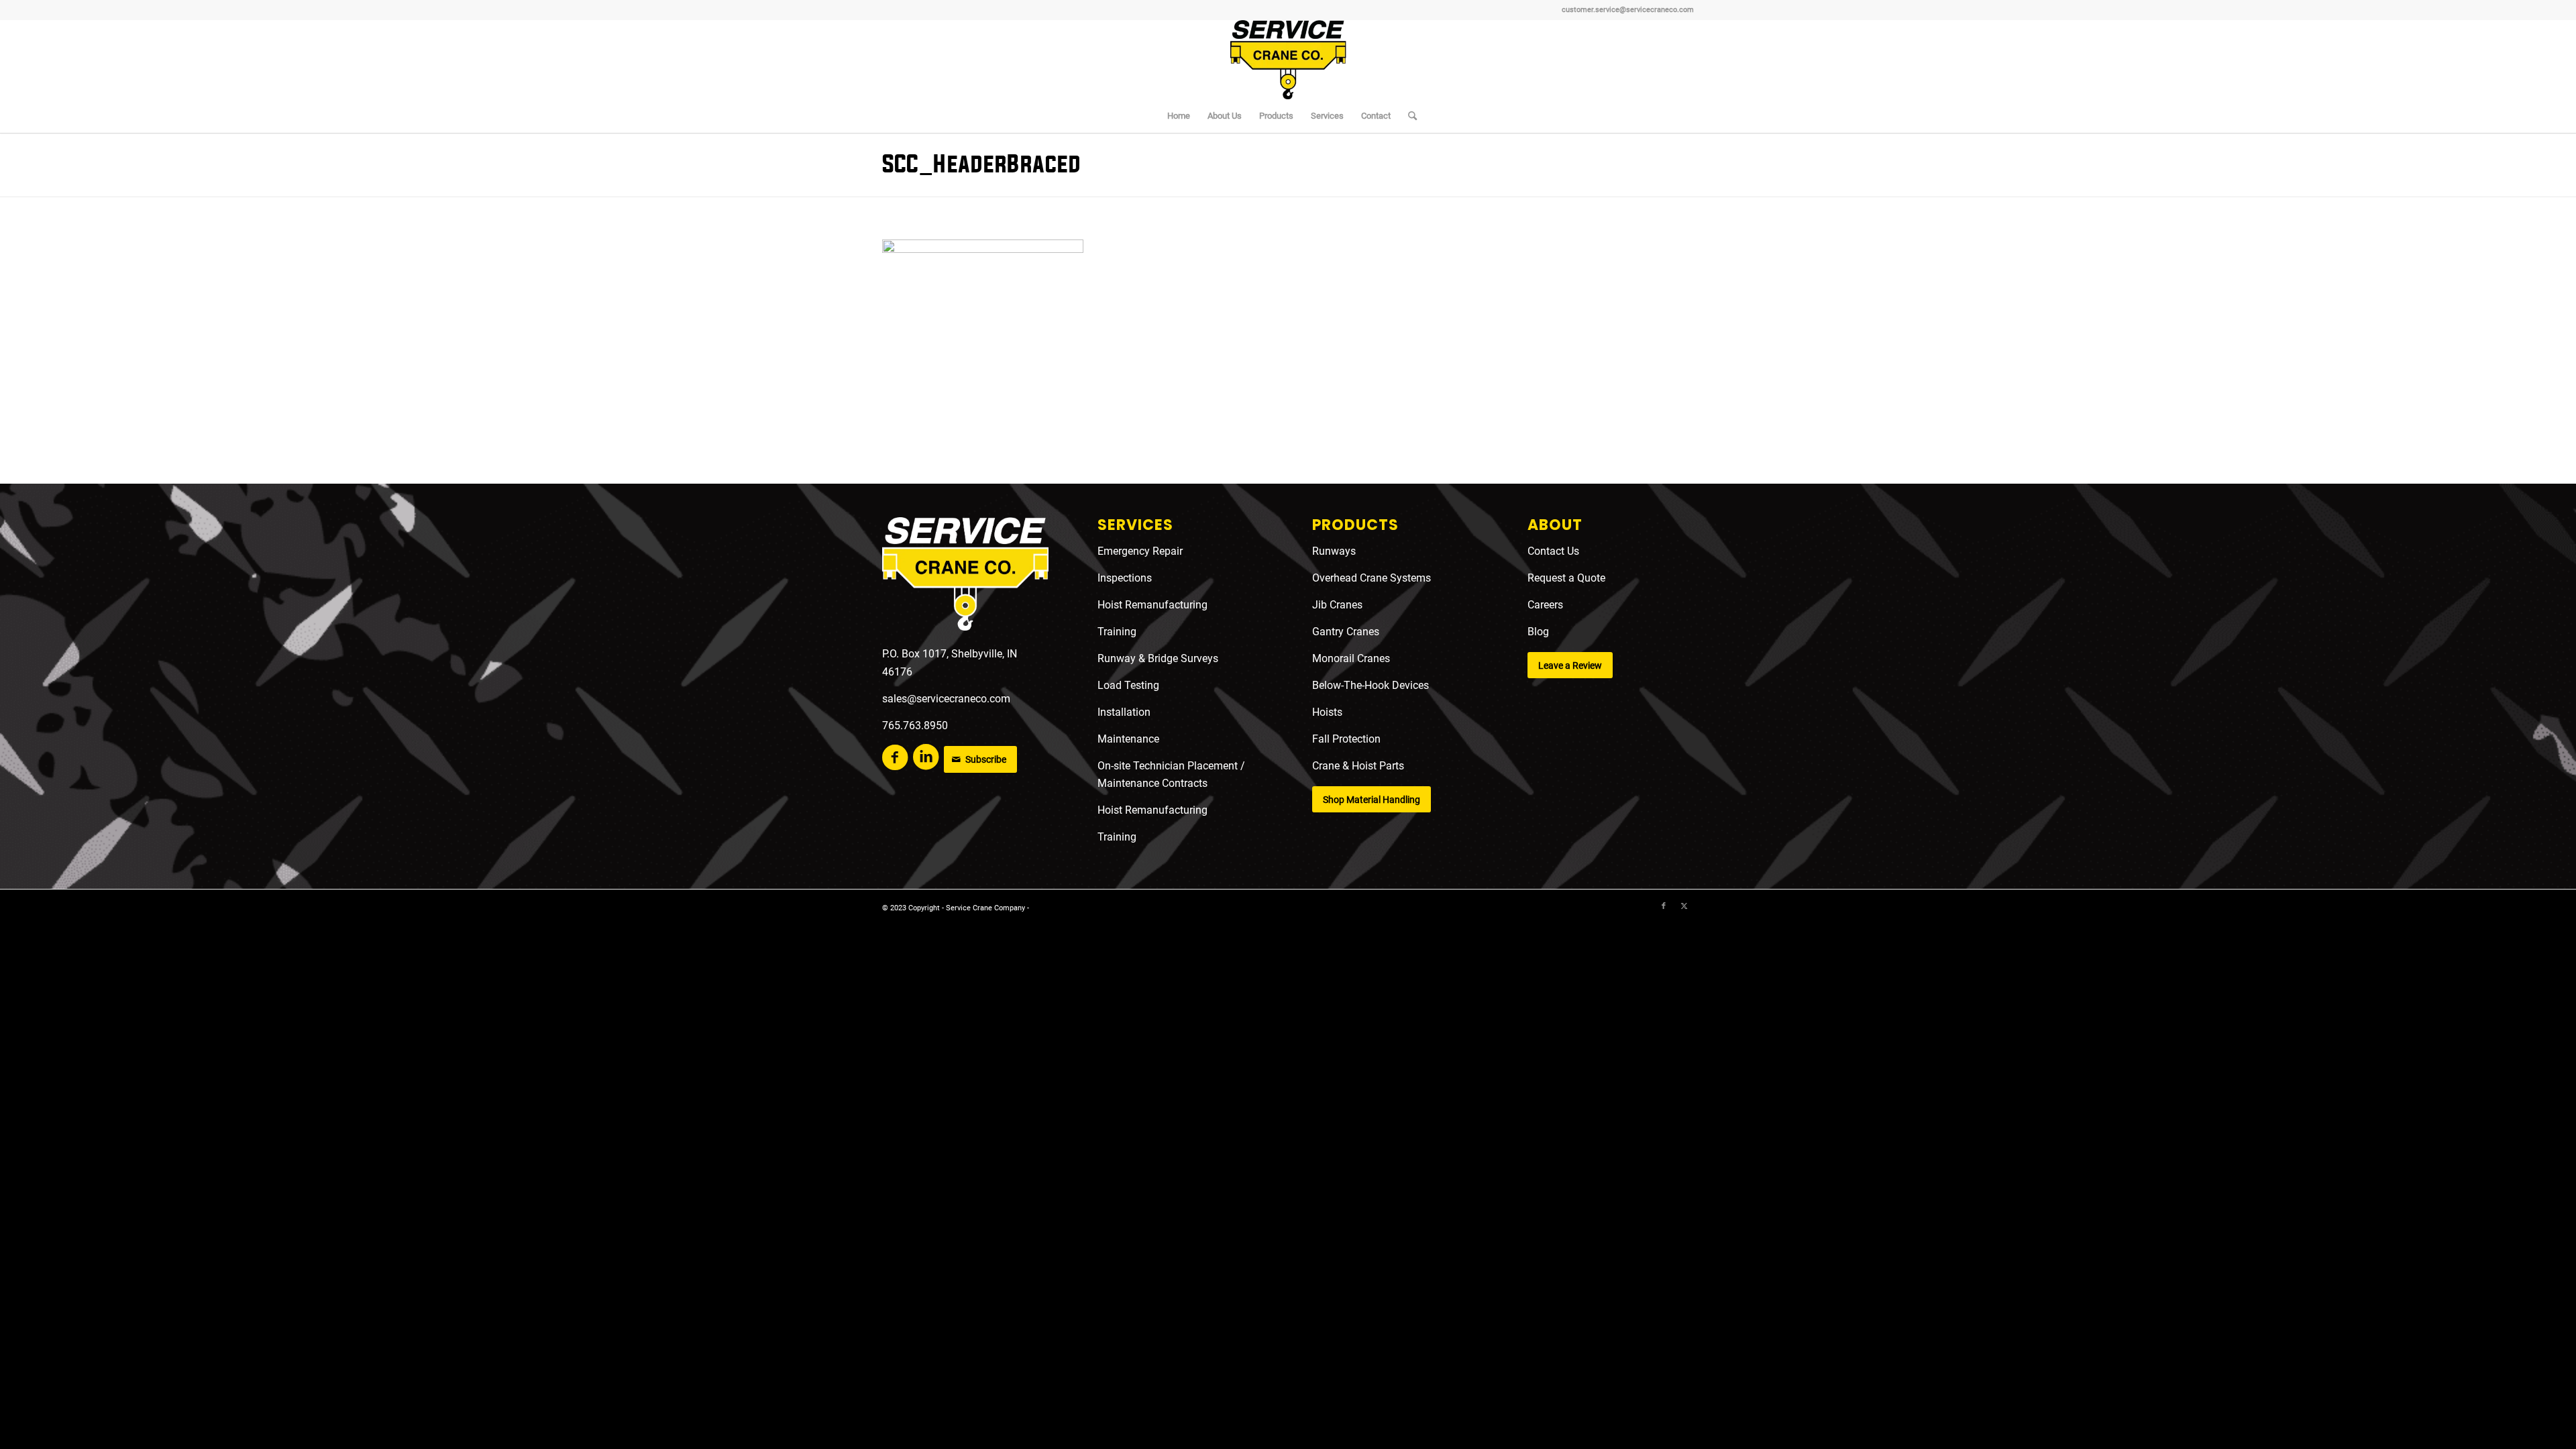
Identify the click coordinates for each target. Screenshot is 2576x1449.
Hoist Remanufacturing (1152, 605)
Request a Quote (1566, 578)
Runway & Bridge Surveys (1158, 658)
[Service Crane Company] (1288, 60)
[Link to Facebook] (1664, 906)
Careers (1545, 605)
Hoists (1327, 712)
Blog (1538, 632)
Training (1117, 632)
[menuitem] (1179, 116)
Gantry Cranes (1346, 632)
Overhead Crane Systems (1372, 578)
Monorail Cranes (1351, 658)
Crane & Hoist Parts (1358, 766)
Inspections (1125, 578)
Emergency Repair (1140, 551)
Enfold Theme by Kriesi (1070, 908)
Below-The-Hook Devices (1371, 685)
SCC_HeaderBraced (981, 165)
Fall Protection (1346, 739)
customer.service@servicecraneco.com (1628, 10)
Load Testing (1128, 685)
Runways (1334, 551)
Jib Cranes (1337, 605)
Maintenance (1128, 739)
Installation (1124, 712)
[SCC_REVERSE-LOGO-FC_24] (965, 577)
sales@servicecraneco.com (946, 699)
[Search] (1408, 116)
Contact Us (1553, 551)
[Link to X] (1684, 906)
